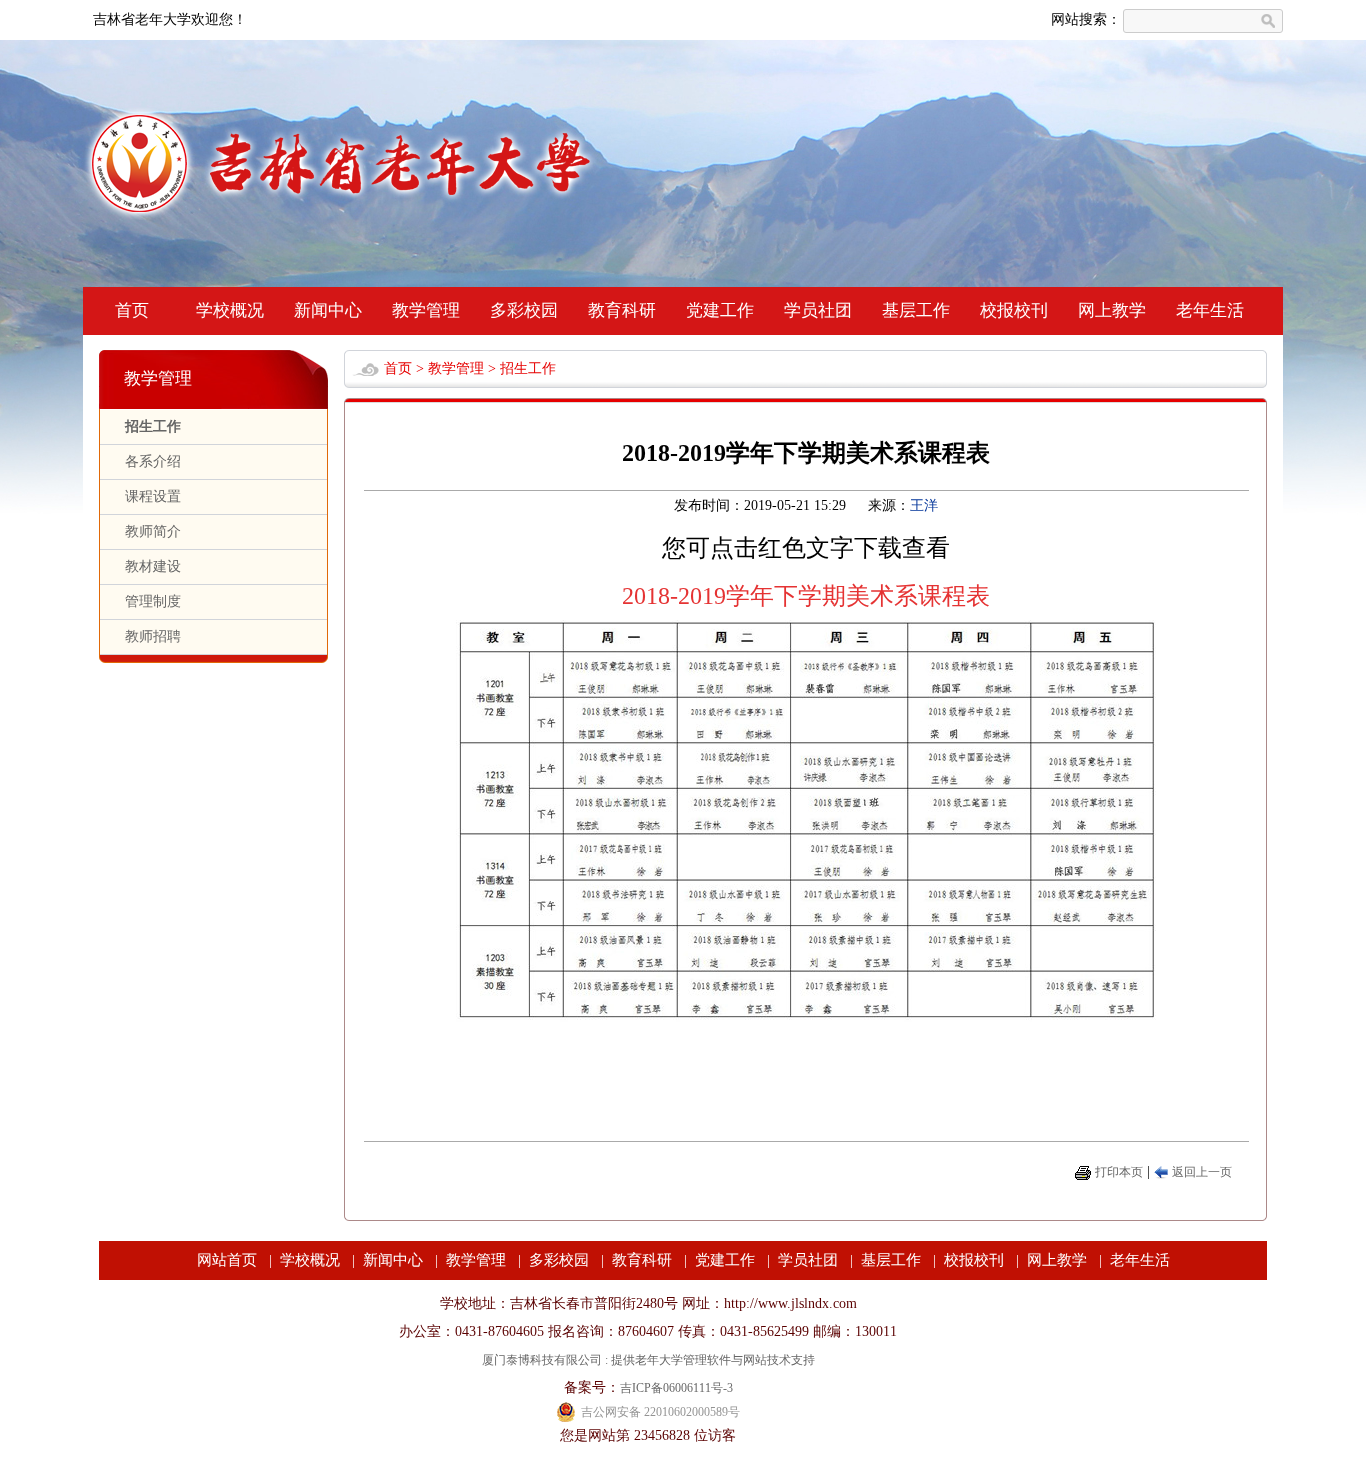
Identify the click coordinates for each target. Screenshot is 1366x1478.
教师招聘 (153, 636)
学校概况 (230, 310)
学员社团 (818, 310)
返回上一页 (1202, 1172)
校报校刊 (1014, 310)
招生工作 (153, 426)
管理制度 (153, 601)
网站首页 (227, 1260)
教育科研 (622, 310)
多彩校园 (524, 310)
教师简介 (153, 531)
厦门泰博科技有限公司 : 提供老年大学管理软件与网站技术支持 (648, 1360)
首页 (132, 310)
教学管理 (426, 310)
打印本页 (1119, 1172)
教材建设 (153, 566)
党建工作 (720, 310)
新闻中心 (328, 310)
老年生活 (1210, 310)
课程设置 (153, 496)
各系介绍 (153, 461)
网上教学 (1112, 310)
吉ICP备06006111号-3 (676, 1388)
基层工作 (916, 310)
